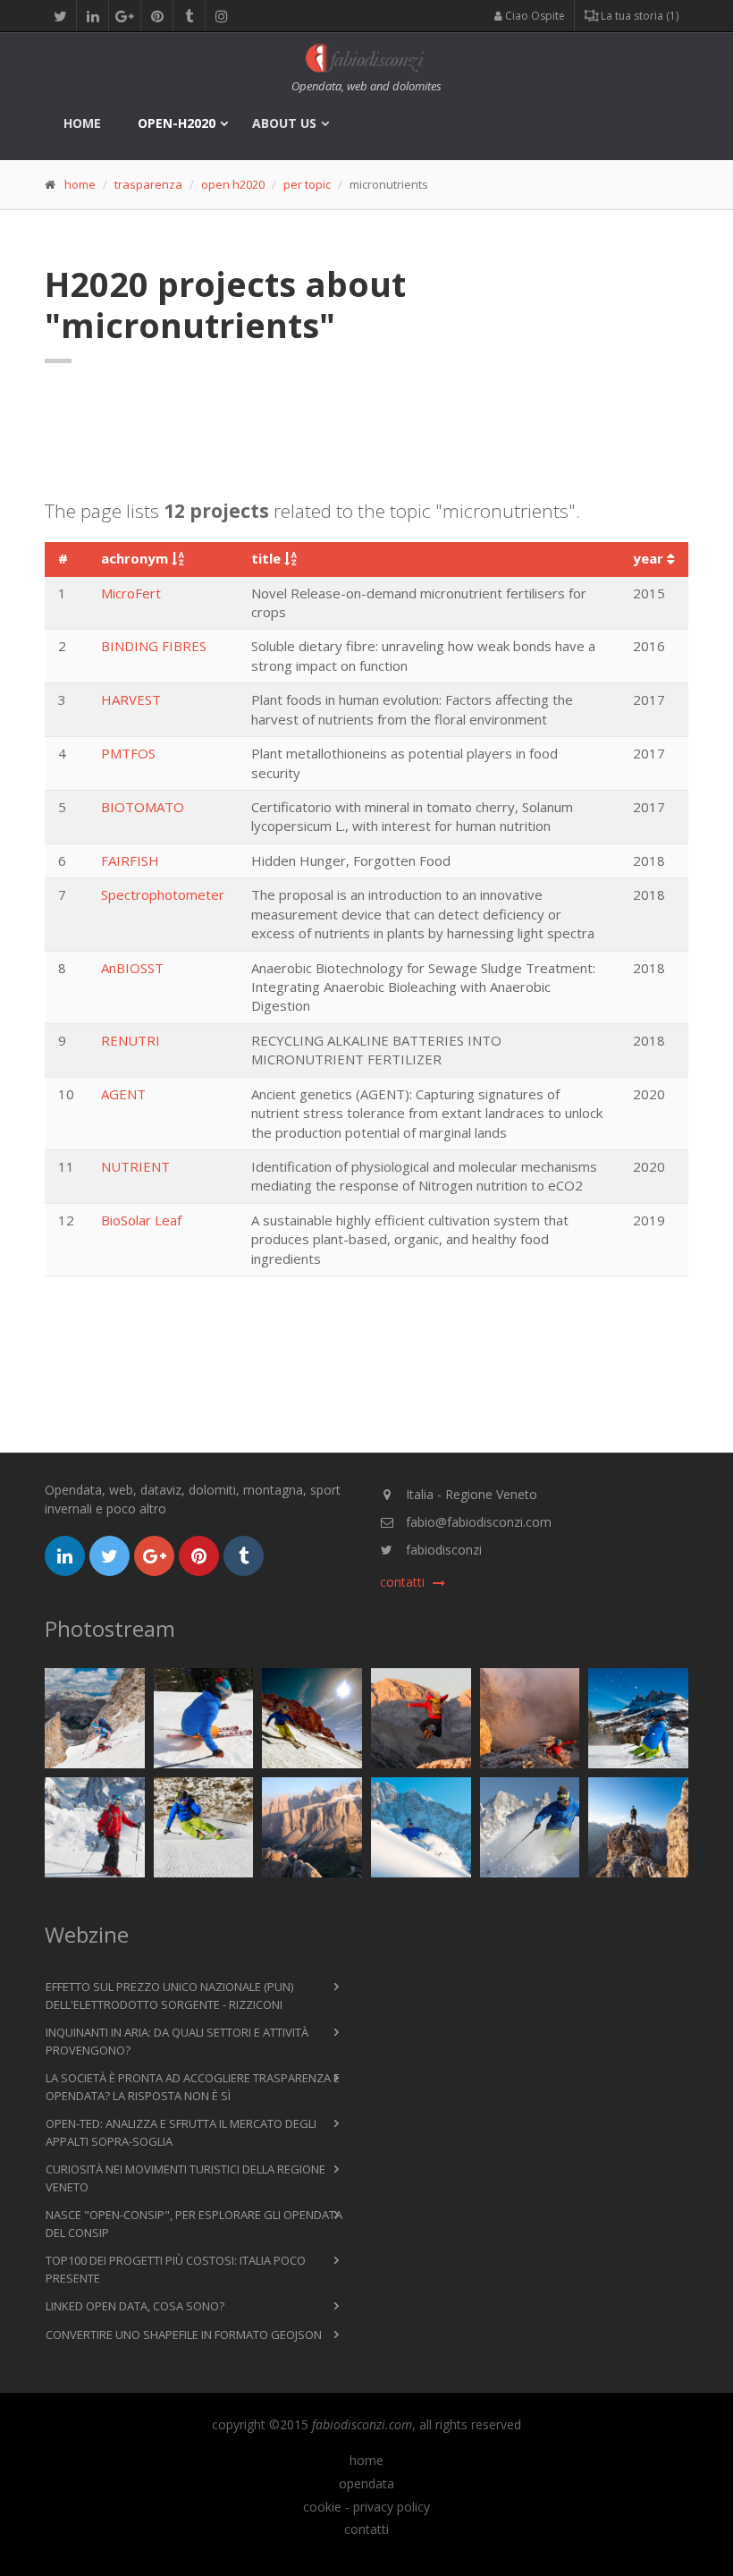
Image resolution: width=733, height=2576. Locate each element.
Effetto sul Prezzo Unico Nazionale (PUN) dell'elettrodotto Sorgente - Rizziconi (169, 1996)
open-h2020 (177, 123)
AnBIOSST (132, 968)
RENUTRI (131, 1040)
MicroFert (131, 593)
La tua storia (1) (638, 16)
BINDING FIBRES (154, 646)
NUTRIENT (135, 1166)
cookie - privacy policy (366, 2507)
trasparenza (148, 184)
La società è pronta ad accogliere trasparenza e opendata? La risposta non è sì (193, 2087)
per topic (307, 184)
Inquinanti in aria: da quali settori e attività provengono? (177, 2041)
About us (284, 123)
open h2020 (233, 184)
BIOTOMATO (143, 807)
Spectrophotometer (163, 894)
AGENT (123, 1094)
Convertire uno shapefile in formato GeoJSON (184, 2334)
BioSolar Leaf (141, 1220)
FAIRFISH (130, 860)
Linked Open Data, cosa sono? (135, 2306)
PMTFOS (128, 753)
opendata (366, 2484)
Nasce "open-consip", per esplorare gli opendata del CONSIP (194, 2224)
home (82, 123)
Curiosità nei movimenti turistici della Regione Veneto (185, 2178)
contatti (366, 2529)
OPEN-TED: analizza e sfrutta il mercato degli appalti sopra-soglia (181, 2132)
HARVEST (131, 699)
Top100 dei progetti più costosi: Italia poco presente (176, 2269)
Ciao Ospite (534, 16)
